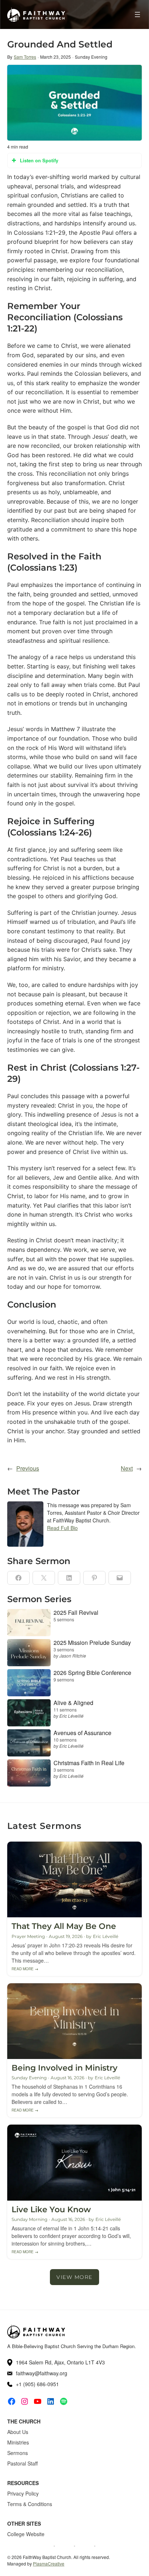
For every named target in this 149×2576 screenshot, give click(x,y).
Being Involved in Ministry (65, 2068)
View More (74, 2277)
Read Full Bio (62, 1528)
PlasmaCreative (49, 2564)
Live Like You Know (51, 2210)
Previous (28, 1468)
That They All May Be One (64, 1926)
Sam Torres (25, 57)
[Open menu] (137, 14)
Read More (25, 1969)
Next (127, 1468)
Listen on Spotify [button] (39, 160)
